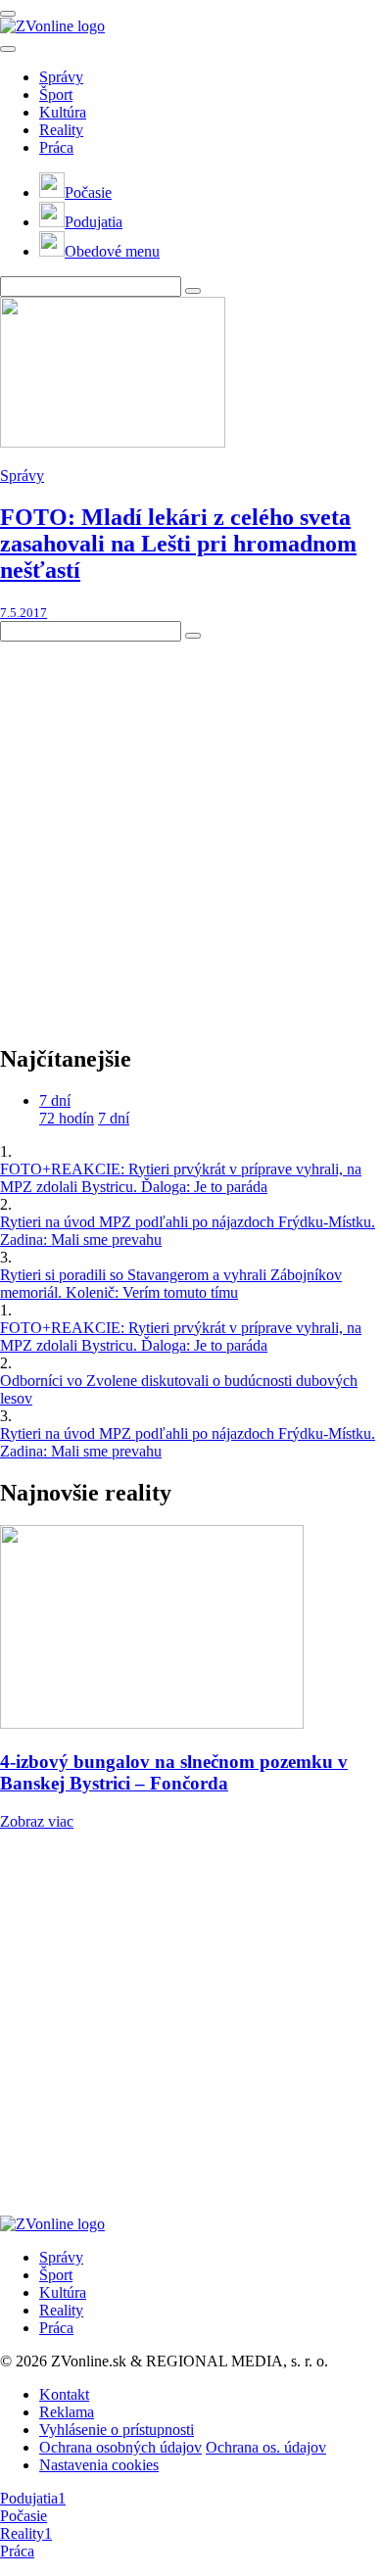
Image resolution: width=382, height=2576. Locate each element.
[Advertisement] (191, 833)
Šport (56, 95)
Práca (56, 147)
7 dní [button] (55, 1100)
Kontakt (64, 2394)
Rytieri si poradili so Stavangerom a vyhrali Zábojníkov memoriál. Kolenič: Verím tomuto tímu (171, 1284)
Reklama (67, 2412)
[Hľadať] (8, 49)
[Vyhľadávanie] (193, 291)
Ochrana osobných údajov (120, 2447)
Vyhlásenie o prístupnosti (117, 2430)
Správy (61, 77)
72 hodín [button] (67, 1118)
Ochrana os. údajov (266, 2447)
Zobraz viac (37, 1821)
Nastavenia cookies (99, 2465)
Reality (61, 130)
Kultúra (63, 112)
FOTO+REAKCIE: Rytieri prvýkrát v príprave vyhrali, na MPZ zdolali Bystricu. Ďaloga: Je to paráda (181, 1178)
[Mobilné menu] (8, 14)
